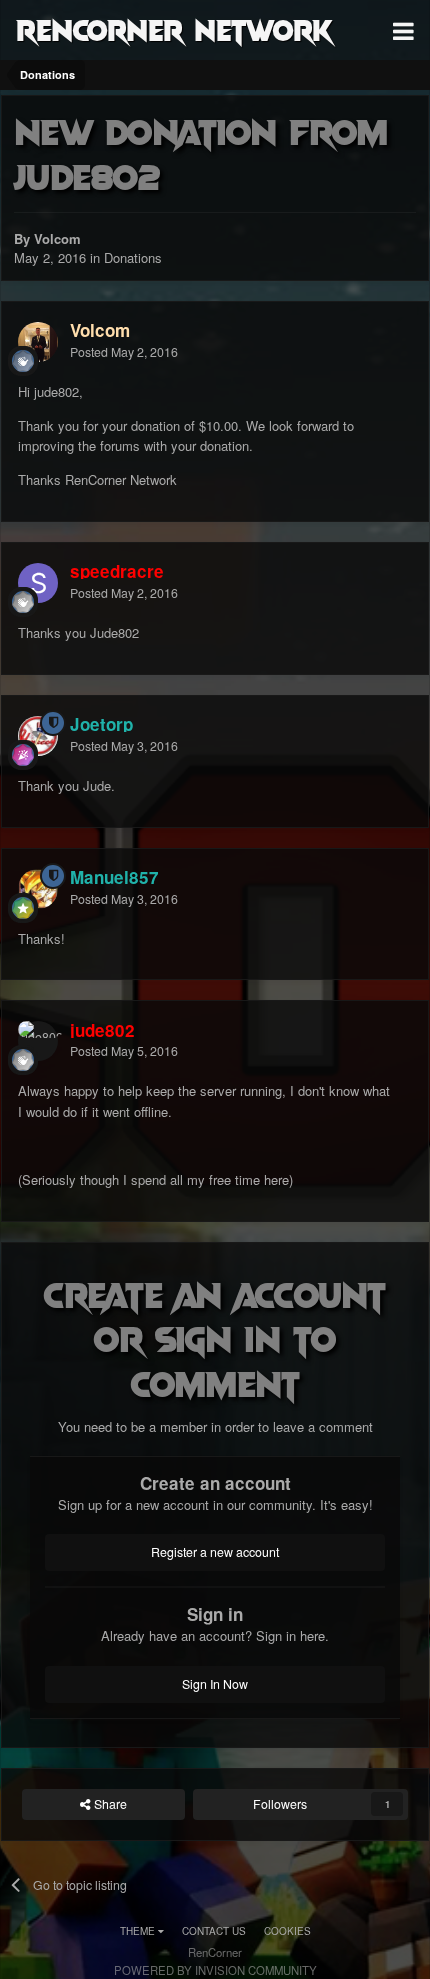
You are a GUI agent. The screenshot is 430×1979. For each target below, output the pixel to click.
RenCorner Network (174, 29)
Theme (139, 1931)
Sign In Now (215, 1684)
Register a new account (215, 1552)
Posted (124, 352)
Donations (133, 257)
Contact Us (214, 1931)
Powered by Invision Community (215, 1970)
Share (109, 1804)
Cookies (287, 1931)
